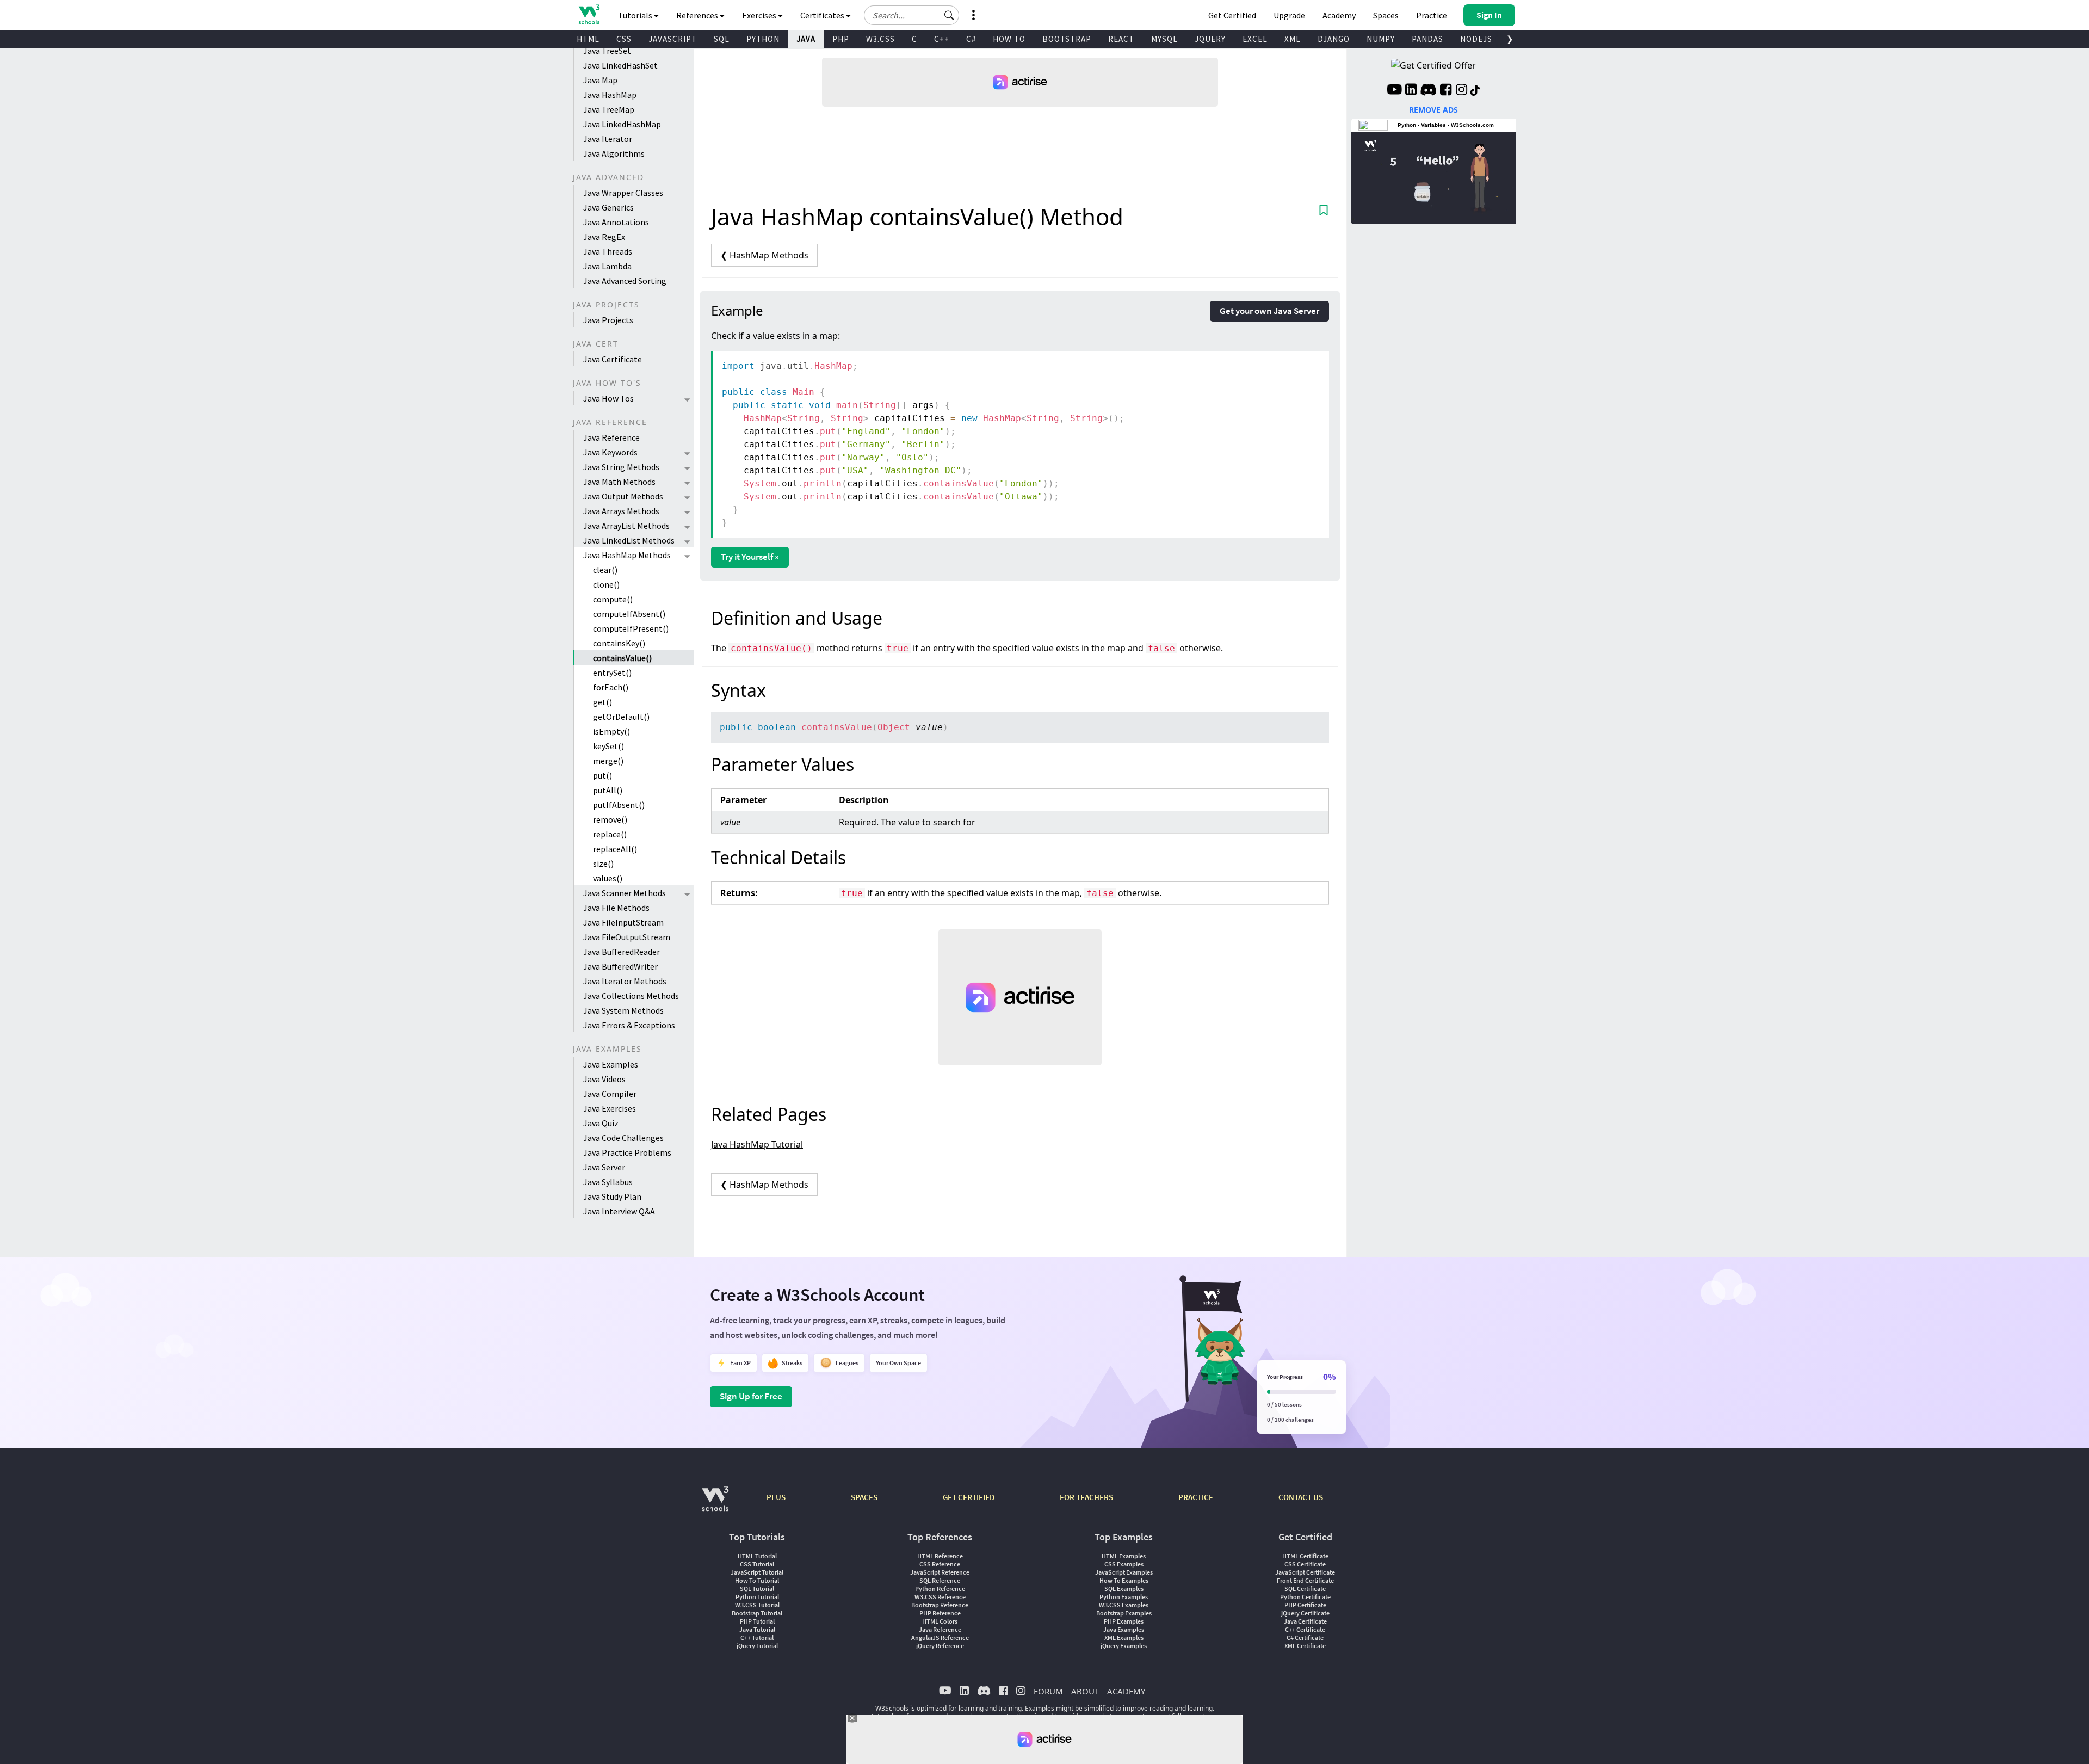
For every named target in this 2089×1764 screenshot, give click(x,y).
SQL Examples (1124, 1589)
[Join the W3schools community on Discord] (1428, 91)
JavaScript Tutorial (757, 1572)
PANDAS (1427, 39)
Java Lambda (607, 266)
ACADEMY (1126, 1691)
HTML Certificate (1305, 1556)
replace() (610, 834)
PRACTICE (1196, 1497)
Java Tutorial (757, 1629)
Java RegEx (604, 237)
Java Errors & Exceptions (629, 1025)
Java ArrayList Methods (626, 526)
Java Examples (611, 1064)
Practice (1432, 15)
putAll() (608, 790)
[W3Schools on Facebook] (1446, 91)
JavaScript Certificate (1305, 1572)
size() (603, 864)
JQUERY (1210, 39)
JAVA (806, 39)
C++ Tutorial (757, 1637)
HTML (588, 39)
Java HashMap (610, 95)
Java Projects (608, 320)
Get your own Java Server (1269, 311)
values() (608, 878)
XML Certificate (1305, 1646)
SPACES (864, 1497)
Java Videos (604, 1079)
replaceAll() (615, 849)
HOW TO (1009, 39)
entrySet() (612, 673)
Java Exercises (610, 1108)
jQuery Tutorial (757, 1646)
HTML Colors (940, 1621)
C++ (942, 39)
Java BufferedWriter (620, 966)
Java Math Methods (619, 482)
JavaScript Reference (940, 1572)
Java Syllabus (608, 1182)
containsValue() (622, 658)
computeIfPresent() (631, 628)
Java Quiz (601, 1123)
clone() (606, 584)
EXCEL (1255, 39)
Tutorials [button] (636, 15)
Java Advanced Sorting (625, 281)
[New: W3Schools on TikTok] (1475, 91)
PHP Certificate (1305, 1605)
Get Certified (1232, 15)
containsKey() (619, 643)
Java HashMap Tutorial (757, 1144)
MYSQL (1164, 39)
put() (602, 775)
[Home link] (589, 14)
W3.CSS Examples (1124, 1605)
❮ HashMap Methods (764, 255)
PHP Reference (940, 1613)
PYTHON (763, 39)
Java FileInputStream (623, 922)
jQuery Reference (940, 1646)
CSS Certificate (1305, 1564)
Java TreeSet (607, 51)
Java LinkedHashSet (620, 65)
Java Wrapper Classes (623, 193)
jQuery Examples (1124, 1646)
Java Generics (608, 207)
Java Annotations (616, 222)
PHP (841, 39)
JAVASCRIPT (673, 39)
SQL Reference (940, 1580)
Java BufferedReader (622, 952)
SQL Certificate (1305, 1589)
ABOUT (1085, 1691)
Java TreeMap (609, 109)
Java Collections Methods (631, 996)
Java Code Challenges (623, 1138)
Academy (1339, 15)
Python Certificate (1305, 1597)
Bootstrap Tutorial (757, 1613)
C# (971, 39)
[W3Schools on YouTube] (1394, 91)
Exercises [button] (760, 15)
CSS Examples (1124, 1564)
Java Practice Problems (627, 1152)
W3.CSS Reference (940, 1597)
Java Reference (611, 437)
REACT (1121, 39)
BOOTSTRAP (1067, 39)
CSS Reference (940, 1564)
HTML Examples (1124, 1556)
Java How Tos (608, 398)
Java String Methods (621, 467)
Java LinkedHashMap (622, 124)
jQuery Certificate (1305, 1613)
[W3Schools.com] (715, 1504)
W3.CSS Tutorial (757, 1605)
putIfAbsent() (619, 805)
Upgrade (1289, 15)
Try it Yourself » (750, 557)
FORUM (1048, 1691)
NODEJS (1476, 39)
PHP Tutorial (757, 1621)
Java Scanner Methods (625, 893)
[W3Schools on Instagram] (1461, 91)
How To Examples (1124, 1580)
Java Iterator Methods (625, 981)
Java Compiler (610, 1094)
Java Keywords (610, 452)
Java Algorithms (614, 153)
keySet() (608, 746)
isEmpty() (611, 731)
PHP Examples (1124, 1621)
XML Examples (1124, 1637)
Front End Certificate (1305, 1580)
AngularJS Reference (940, 1637)
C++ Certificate (1305, 1629)
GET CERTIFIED (969, 1497)
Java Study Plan (612, 1196)
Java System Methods (623, 1010)
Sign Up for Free (751, 1396)
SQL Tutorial (757, 1589)
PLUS (776, 1497)
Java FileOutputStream (627, 937)
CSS (624, 39)
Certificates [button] (823, 15)
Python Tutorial (757, 1597)
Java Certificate (613, 359)
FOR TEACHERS (1086, 1497)
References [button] (698, 15)
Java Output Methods (623, 496)
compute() (613, 599)
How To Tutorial (757, 1580)
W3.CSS (880, 39)
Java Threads (608, 251)
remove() (610, 819)
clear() (605, 570)
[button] (949, 15)
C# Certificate (1305, 1637)
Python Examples (1124, 1597)
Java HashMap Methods (627, 555)
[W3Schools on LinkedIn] (1411, 91)
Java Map (600, 80)
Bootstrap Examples (1124, 1613)
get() (602, 702)
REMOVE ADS (1433, 110)
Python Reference (940, 1589)
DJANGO (1334, 39)
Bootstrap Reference (940, 1605)
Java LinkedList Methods (629, 540)
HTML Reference (940, 1556)
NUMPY (1381, 39)
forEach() (611, 687)
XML (1293, 39)
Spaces (1386, 15)
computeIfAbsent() (629, 614)
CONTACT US (1301, 1497)
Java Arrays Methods (621, 511)
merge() (608, 761)
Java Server (604, 1167)
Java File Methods (616, 908)
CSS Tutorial (757, 1564)
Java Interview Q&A (619, 1211)
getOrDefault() (621, 717)
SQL (722, 39)
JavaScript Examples (1124, 1572)
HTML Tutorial (757, 1556)
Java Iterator (608, 139)
